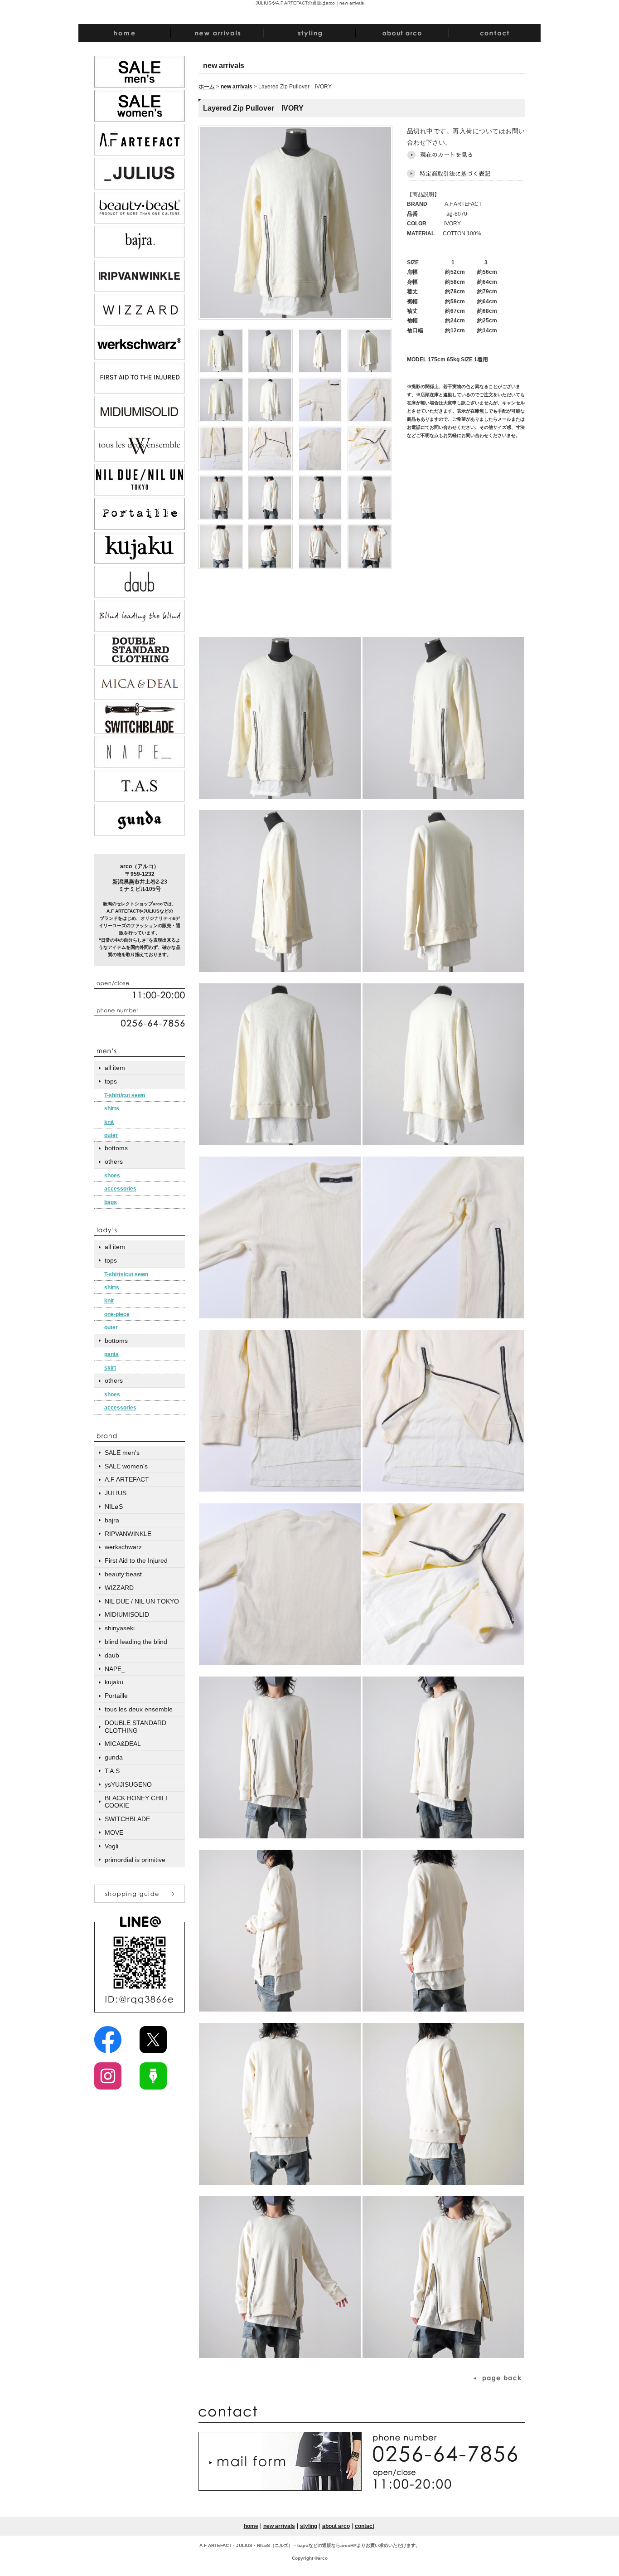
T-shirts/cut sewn (126, 1274)
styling (309, 2526)
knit (109, 1122)
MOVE (114, 1832)
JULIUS (116, 1493)
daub (112, 1655)
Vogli (111, 1846)
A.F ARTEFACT (127, 1479)
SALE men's (122, 1453)
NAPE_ (115, 1669)
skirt (110, 1368)
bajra (112, 1520)
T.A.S (112, 1771)
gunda (114, 1757)
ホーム (207, 87)
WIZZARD (119, 1588)
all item (115, 1068)
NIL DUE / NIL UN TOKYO (142, 1601)
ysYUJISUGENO (128, 1784)
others (114, 1162)
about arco (336, 2526)
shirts (112, 1108)
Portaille (116, 1696)
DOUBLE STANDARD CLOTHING (135, 1727)
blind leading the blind (136, 1642)
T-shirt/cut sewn (125, 1095)
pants (111, 1354)
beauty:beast (123, 1574)
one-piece (117, 1314)
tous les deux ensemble (139, 1709)
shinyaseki (120, 1628)
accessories (120, 1189)
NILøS (114, 1507)
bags (111, 1202)
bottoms (116, 1148)
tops (111, 1081)
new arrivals (237, 87)
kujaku (114, 1682)
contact (365, 2526)
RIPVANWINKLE (128, 1534)
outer (111, 1135)
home (251, 2526)
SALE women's (126, 1466)
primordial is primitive (135, 1860)
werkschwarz (123, 1547)
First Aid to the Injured (136, 1560)
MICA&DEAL (123, 1744)
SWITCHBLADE (127, 1819)
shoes (112, 1176)
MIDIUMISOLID (127, 1614)
